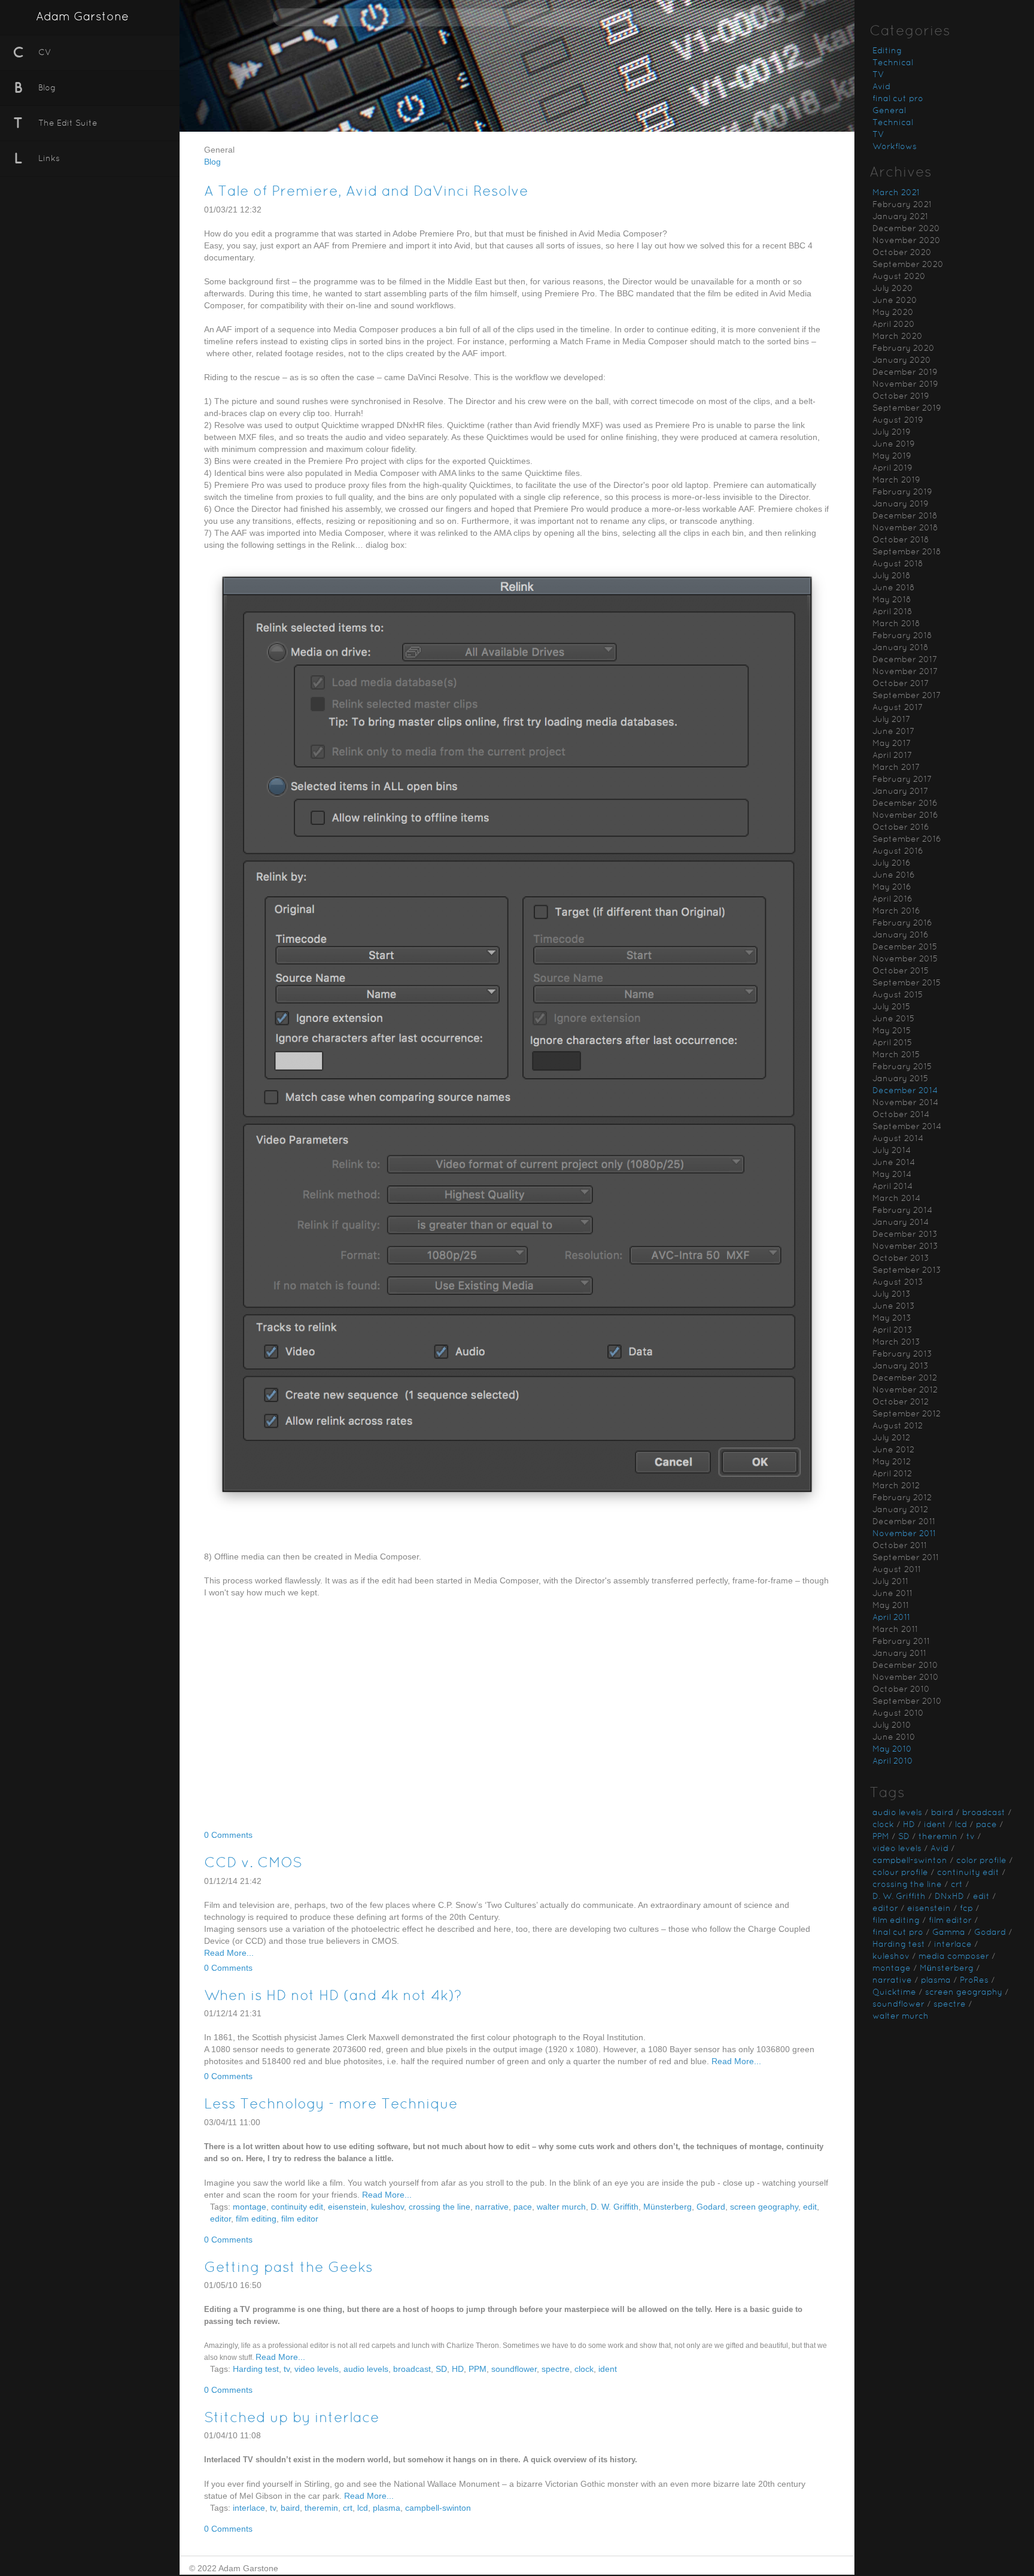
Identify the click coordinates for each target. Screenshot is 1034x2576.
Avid (881, 87)
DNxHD (949, 1897)
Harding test (256, 2369)
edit (810, 2207)
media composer (954, 1957)
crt (348, 2508)
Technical (893, 63)
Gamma (949, 1933)
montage (250, 2207)
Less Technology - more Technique (331, 2105)
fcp (966, 1909)
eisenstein (347, 2207)
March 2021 (896, 193)
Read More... (229, 1953)
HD (458, 2369)
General (889, 111)
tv (287, 2369)
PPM (478, 2369)
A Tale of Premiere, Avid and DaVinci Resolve (366, 192)
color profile (981, 1861)
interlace (249, 2508)
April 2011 (891, 1618)
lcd (363, 2508)
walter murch (561, 2207)
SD (441, 2369)
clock (584, 2369)
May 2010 (892, 1750)
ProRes (974, 1981)
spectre (556, 2369)
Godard (711, 2207)
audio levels (366, 2369)
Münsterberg (667, 2207)
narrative (492, 2207)
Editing (887, 51)
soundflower (514, 2369)
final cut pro (898, 99)
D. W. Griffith (615, 2207)
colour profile (900, 1873)
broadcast (412, 2369)
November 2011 (904, 1534)
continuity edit (297, 2207)
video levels (317, 2369)
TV (878, 75)
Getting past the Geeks (288, 2268)
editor (221, 2219)
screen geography (764, 2207)
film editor (300, 2219)
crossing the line (440, 2207)
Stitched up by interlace (292, 2419)
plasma (387, 2508)
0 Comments (228, 1835)
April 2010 (893, 1762)
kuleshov (387, 2207)
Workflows (895, 147)
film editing (256, 2219)
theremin (321, 2508)
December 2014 (905, 1091)
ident (608, 2369)
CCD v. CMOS (253, 1864)
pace (523, 2207)
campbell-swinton (438, 2508)
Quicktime (894, 1993)
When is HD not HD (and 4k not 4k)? (333, 1997)
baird (290, 2508)
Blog (212, 162)
